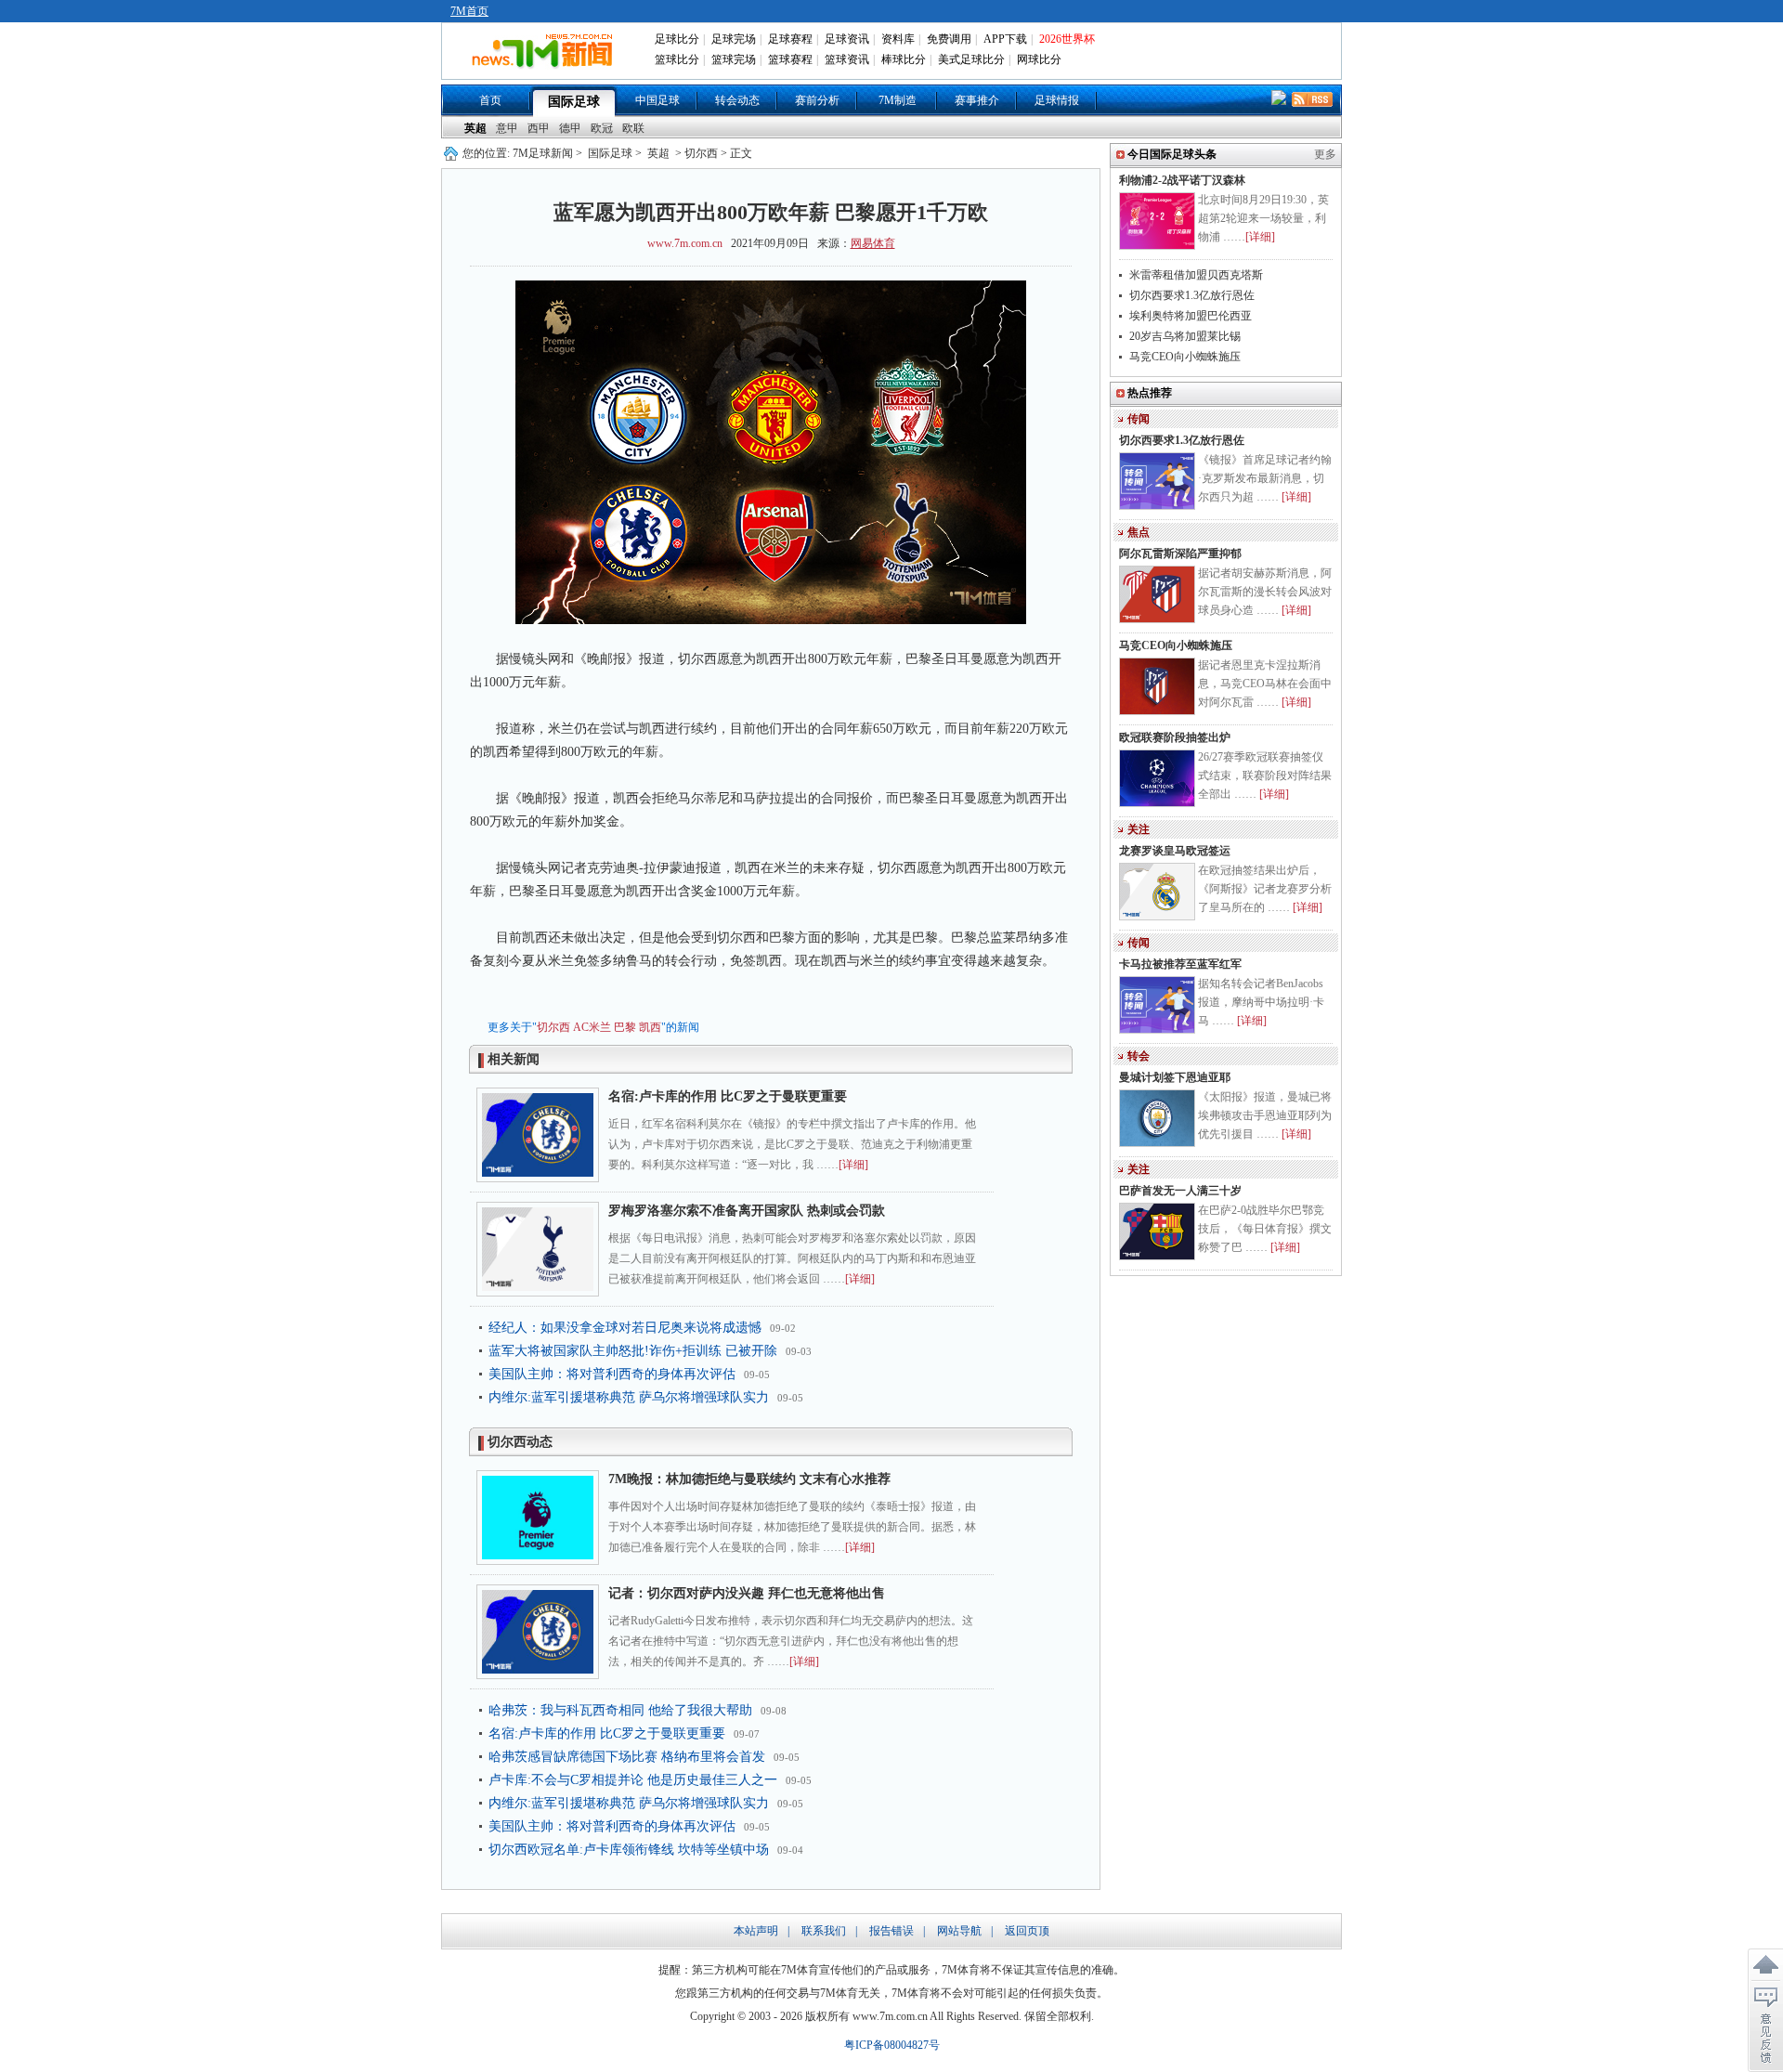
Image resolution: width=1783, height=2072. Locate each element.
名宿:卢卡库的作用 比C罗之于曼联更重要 (728, 1096)
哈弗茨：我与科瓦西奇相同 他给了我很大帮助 (620, 1710)
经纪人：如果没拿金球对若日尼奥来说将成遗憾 (625, 1328)
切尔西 (553, 1027)
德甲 (570, 128)
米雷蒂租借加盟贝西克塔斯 (1196, 275)
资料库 (898, 39)
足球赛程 (790, 39)
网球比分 (1039, 59)
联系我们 (824, 1931)
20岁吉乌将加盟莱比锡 (1185, 336)
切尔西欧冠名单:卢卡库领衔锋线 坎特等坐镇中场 (629, 1850)
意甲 (507, 128)
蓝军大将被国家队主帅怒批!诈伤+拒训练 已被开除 (633, 1351)
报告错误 (891, 1931)
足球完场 (734, 39)
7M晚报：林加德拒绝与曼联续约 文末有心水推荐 (749, 1479)
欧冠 (602, 128)
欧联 (633, 128)
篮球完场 (734, 59)
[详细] (853, 1165)
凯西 (650, 1027)
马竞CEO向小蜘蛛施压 (1185, 357)
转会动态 (737, 100)
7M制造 (898, 100)
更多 (1325, 154)
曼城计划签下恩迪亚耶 (1175, 1077)
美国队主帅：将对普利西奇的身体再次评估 (612, 1374)
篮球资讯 (847, 59)
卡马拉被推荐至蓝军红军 (1180, 964)
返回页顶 (1027, 1931)
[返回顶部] (1765, 1965)
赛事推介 (977, 100)
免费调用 (949, 39)
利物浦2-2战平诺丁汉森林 (1182, 180)
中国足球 (657, 100)
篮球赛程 (790, 59)
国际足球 (574, 102)
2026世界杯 (1067, 39)
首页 (490, 100)
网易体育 (873, 243)
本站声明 (756, 1931)
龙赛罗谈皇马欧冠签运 (1175, 851)
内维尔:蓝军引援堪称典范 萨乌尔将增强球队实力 (629, 1397)
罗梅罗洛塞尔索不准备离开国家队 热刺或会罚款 (747, 1211)
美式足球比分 (971, 59)
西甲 (539, 128)
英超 (475, 128)
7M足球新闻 (543, 153)
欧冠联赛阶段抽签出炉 (1175, 737)
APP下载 (1005, 39)
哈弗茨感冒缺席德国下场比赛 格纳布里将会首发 (627, 1757)
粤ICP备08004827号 (892, 2045)
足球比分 (677, 39)
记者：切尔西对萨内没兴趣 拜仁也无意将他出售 (747, 1593)
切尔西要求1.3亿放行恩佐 (1192, 295)
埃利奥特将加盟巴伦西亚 (1191, 316)
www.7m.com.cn (685, 243)
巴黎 (625, 1027)
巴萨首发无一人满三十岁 (1180, 1191)
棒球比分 (904, 59)
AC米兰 (592, 1027)
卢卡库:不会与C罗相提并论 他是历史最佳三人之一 (633, 1780)
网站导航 (959, 1931)
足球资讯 (847, 39)
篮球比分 (677, 59)
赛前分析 (817, 100)
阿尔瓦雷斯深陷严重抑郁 (1180, 554)
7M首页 (469, 11)
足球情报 (1057, 100)
